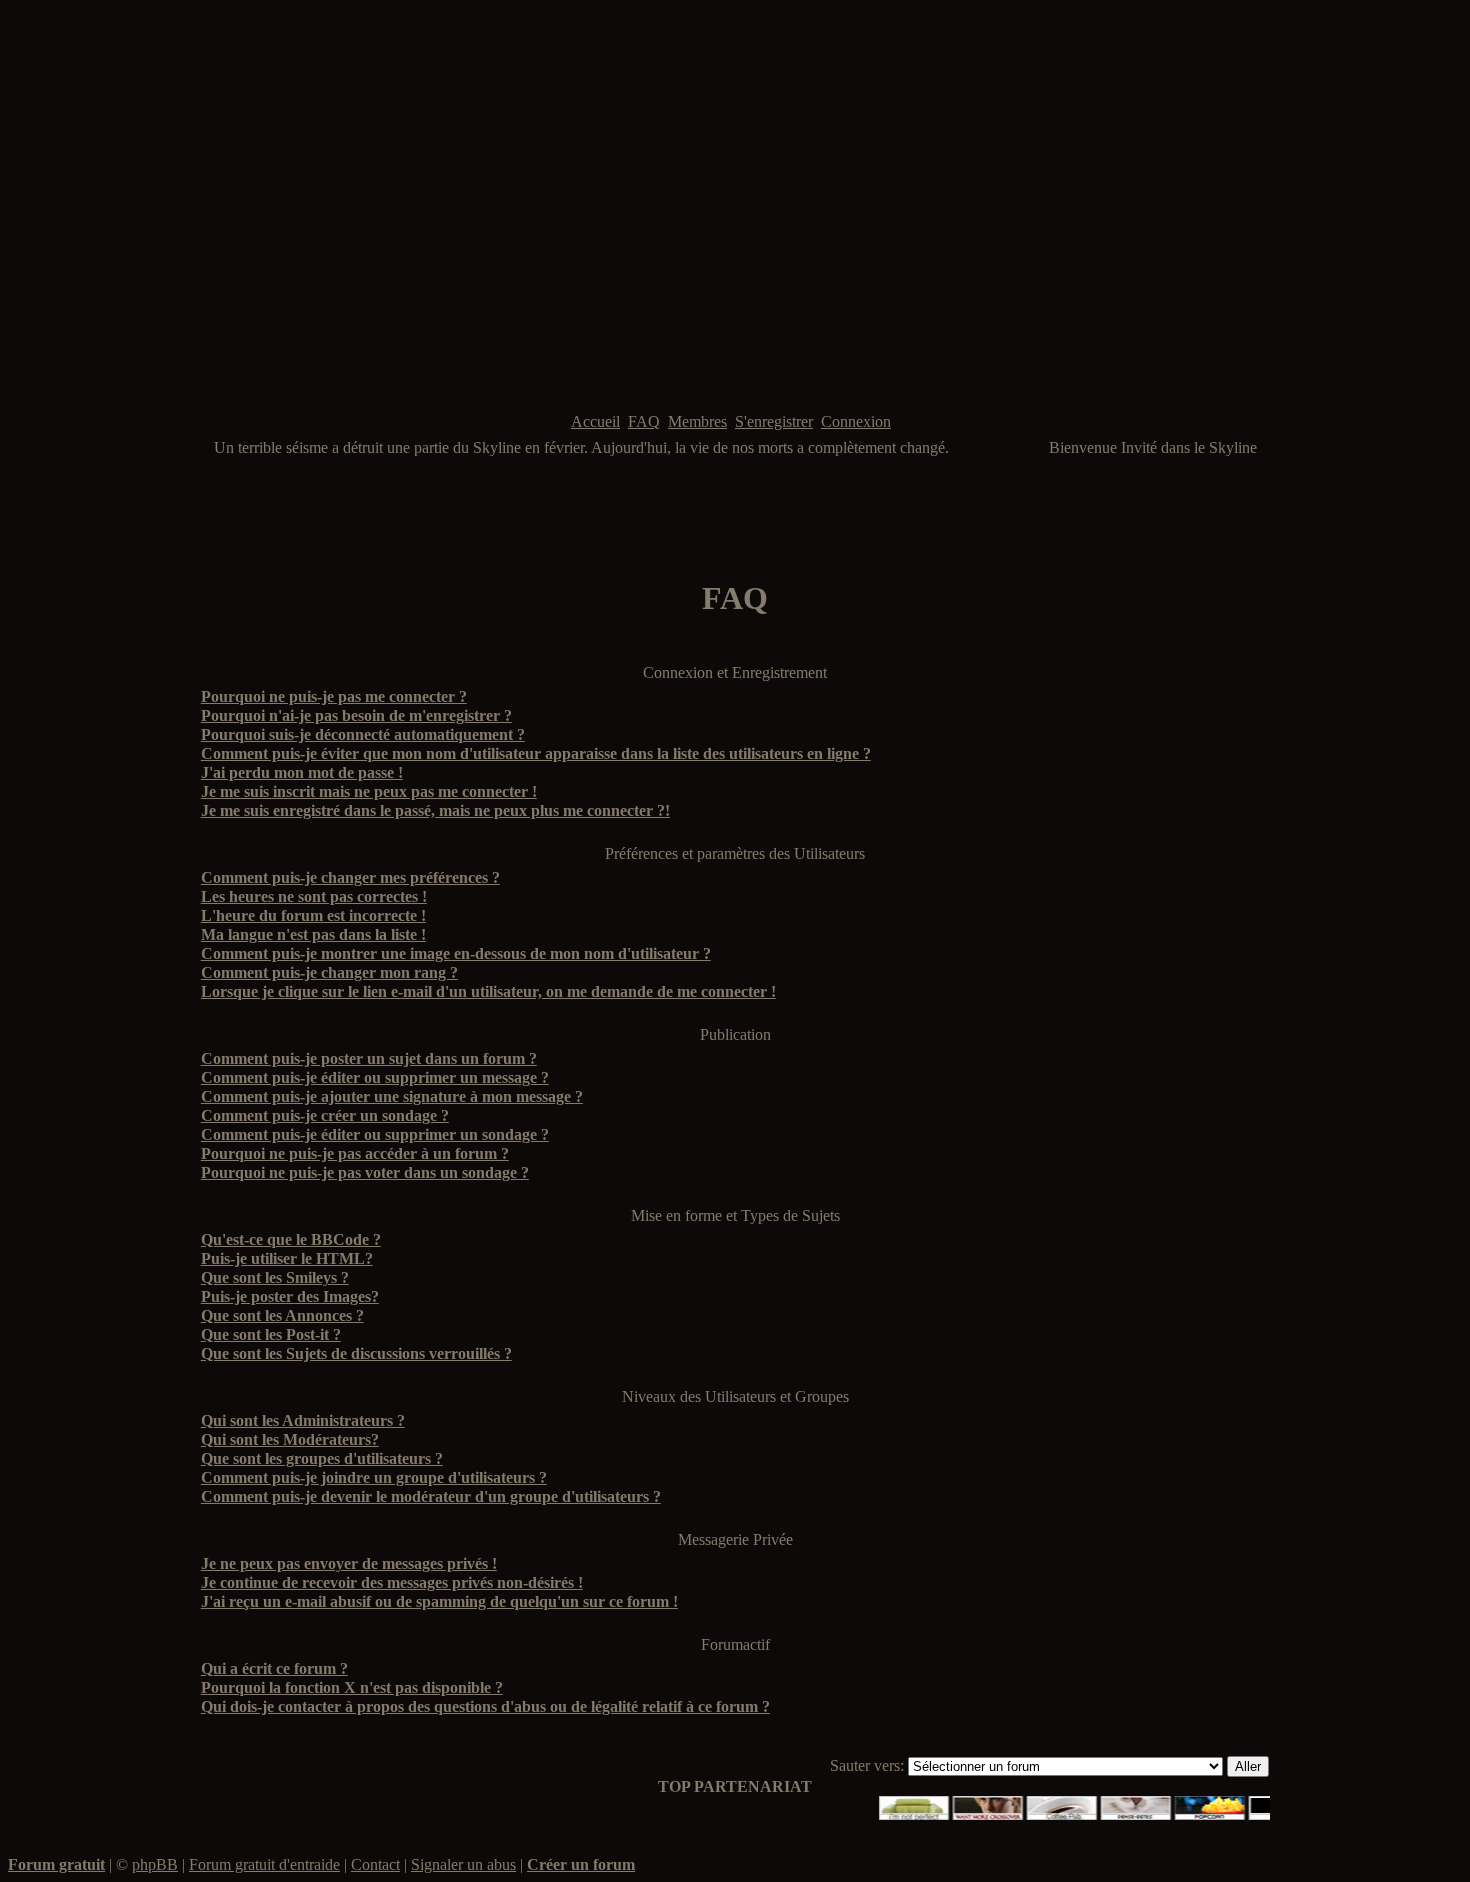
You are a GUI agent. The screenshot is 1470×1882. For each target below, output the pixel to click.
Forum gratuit (56, 1864)
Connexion (856, 421)
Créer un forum (581, 1864)
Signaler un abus (463, 1864)
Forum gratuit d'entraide (264, 1864)
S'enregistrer (774, 421)
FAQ (644, 421)
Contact (375, 1864)
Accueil (595, 421)
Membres (697, 421)
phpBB (155, 1864)
